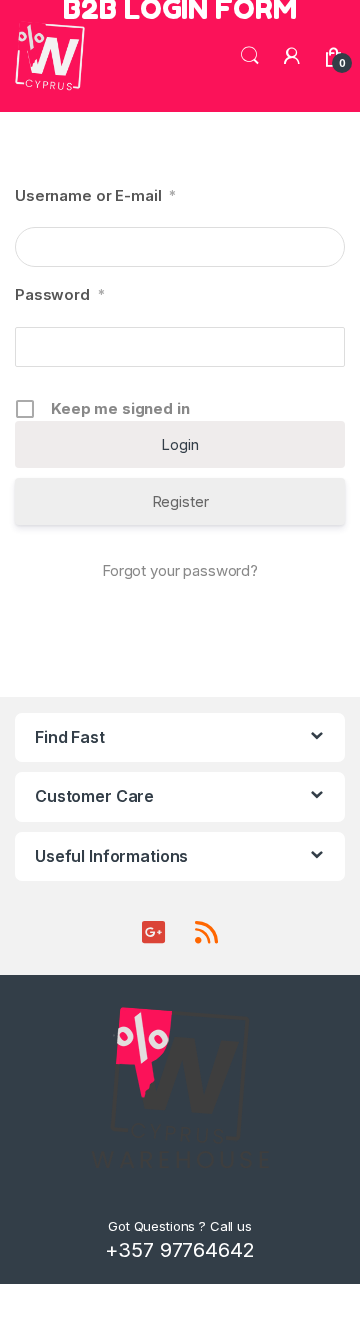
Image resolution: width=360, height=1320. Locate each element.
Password (60, 294)
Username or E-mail (95, 195)
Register (180, 501)
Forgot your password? (180, 570)
